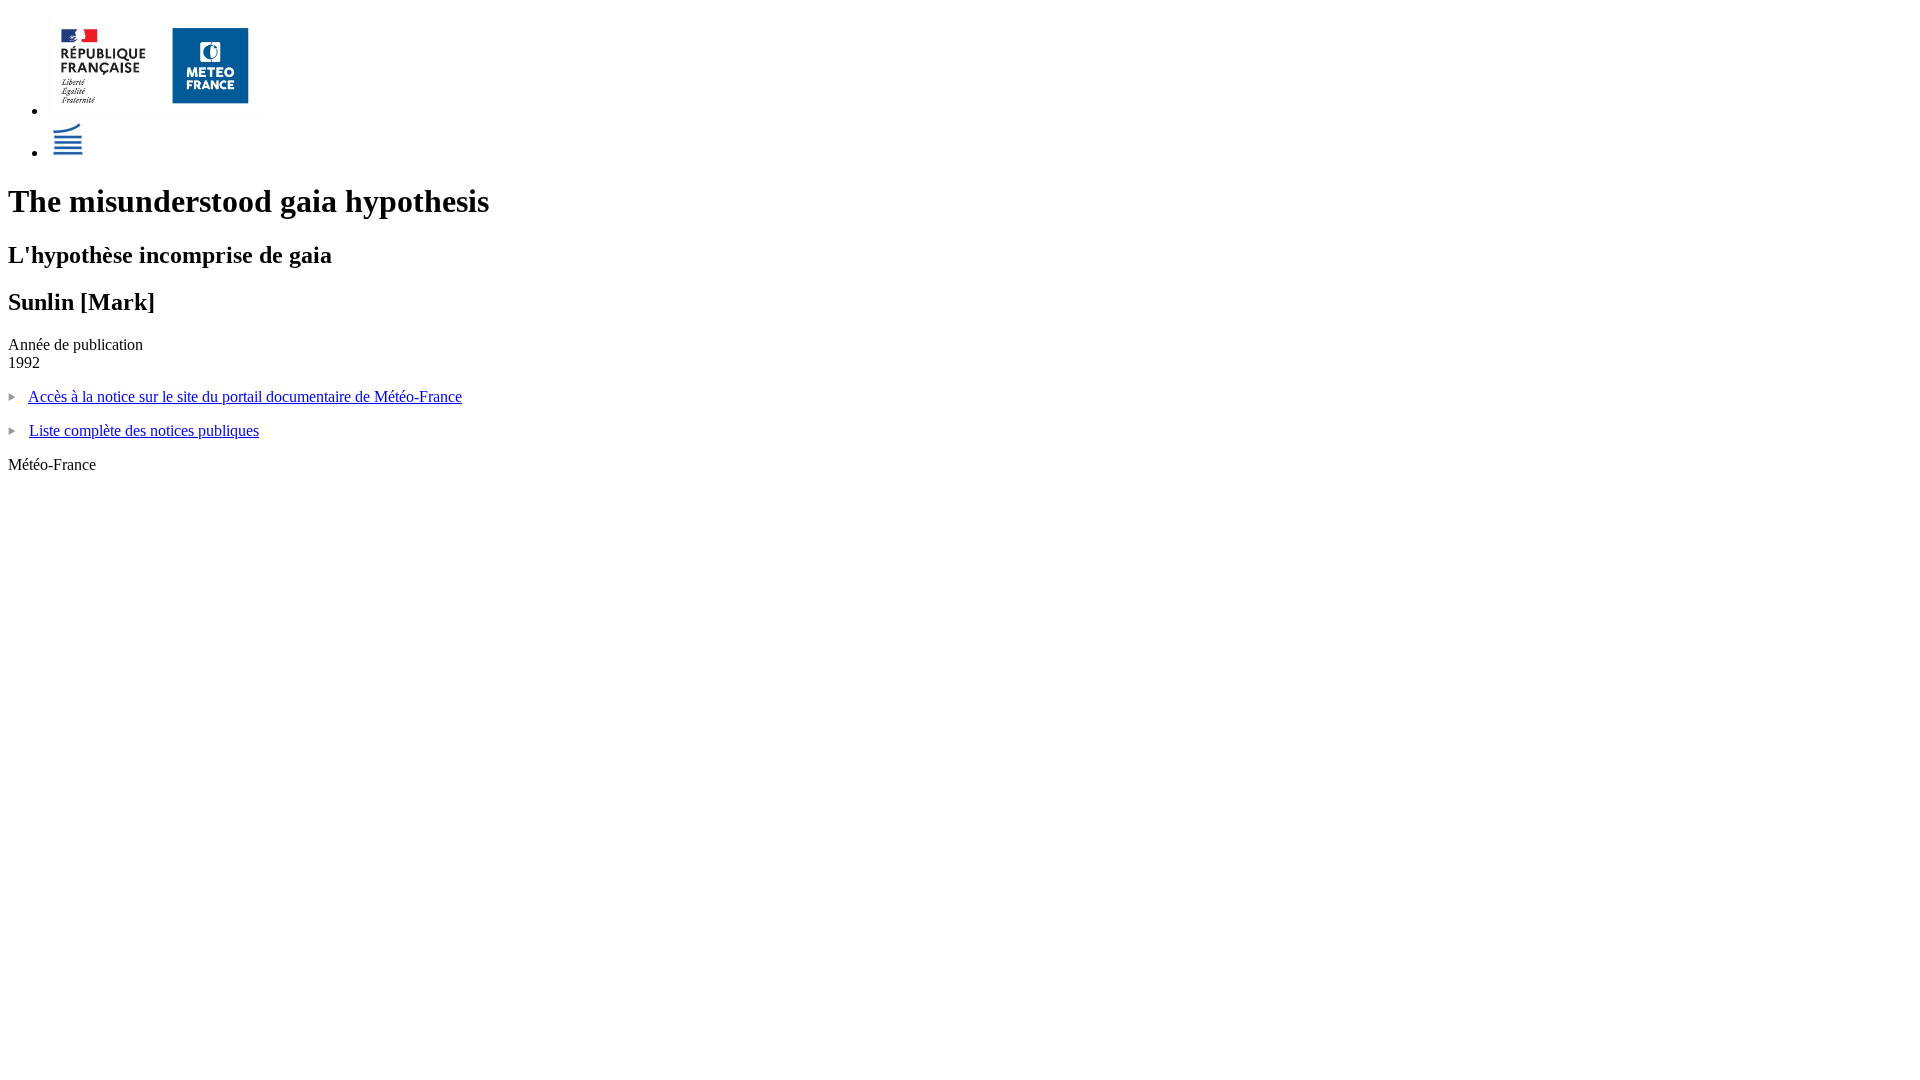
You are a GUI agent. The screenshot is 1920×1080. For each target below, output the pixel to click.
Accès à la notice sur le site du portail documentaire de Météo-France (245, 396)
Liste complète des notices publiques (144, 430)
